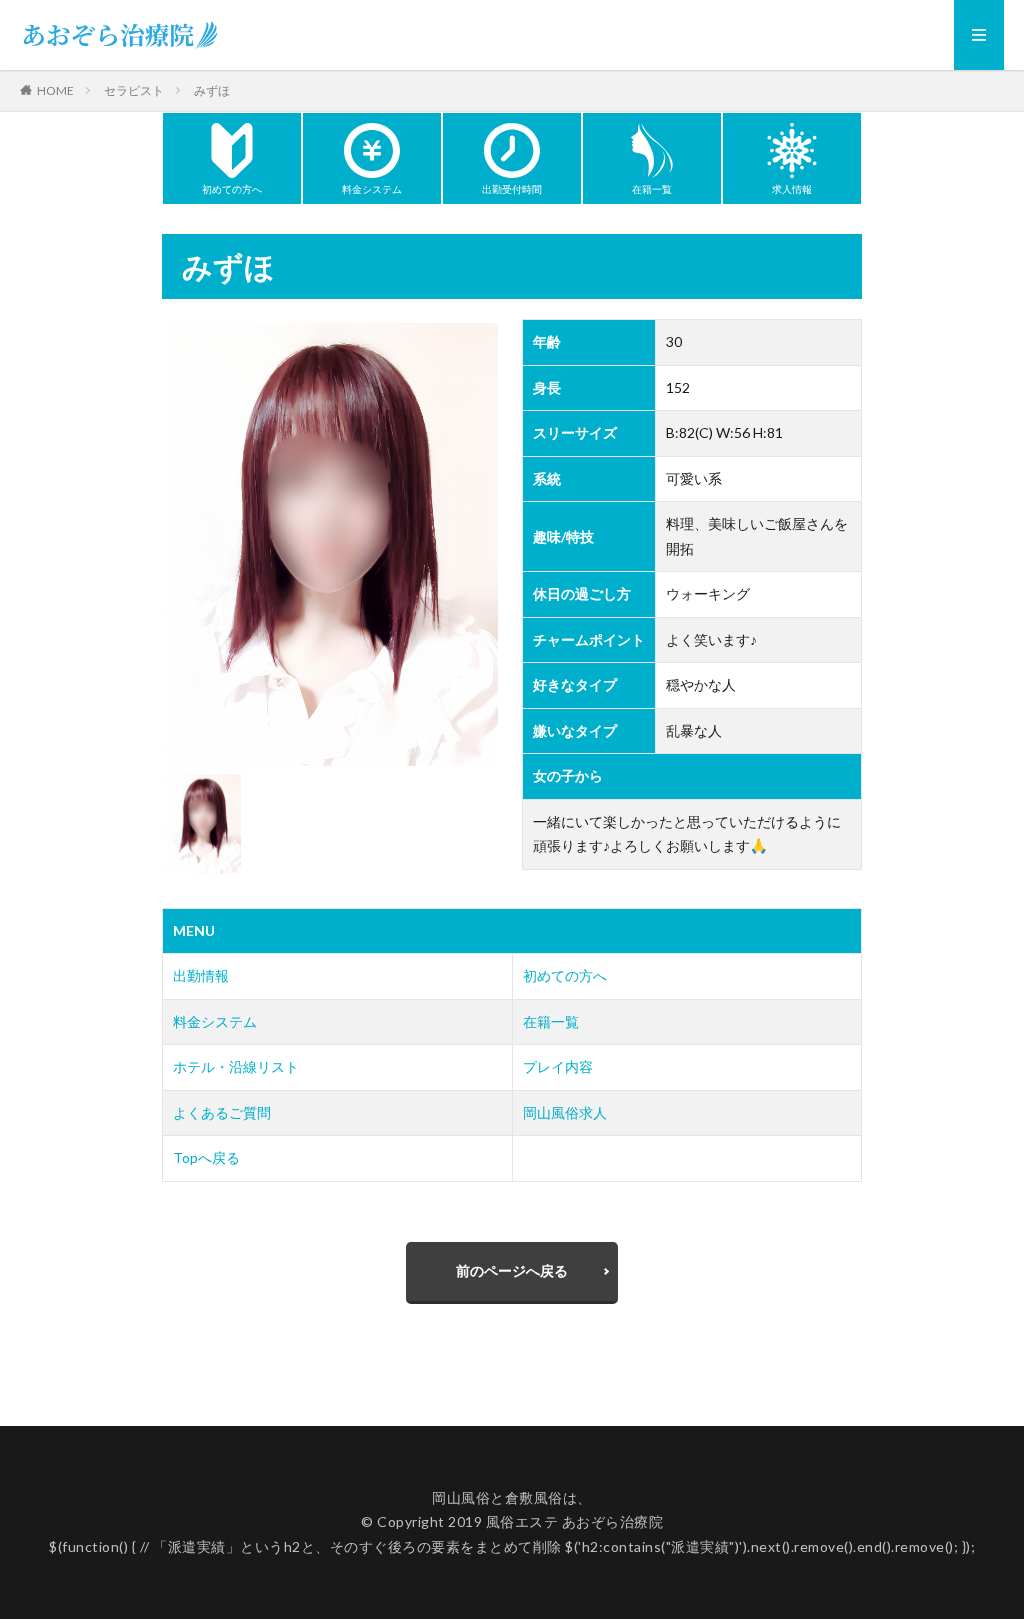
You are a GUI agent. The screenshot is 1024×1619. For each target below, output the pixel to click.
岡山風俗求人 (565, 1112)
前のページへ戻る (512, 1270)
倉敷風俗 (534, 1497)
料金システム (215, 1021)
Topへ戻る (206, 1157)
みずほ (212, 90)
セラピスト (134, 90)
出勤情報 (201, 975)
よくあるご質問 (222, 1112)
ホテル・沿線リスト (236, 1066)
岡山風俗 (461, 1497)
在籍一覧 (551, 1021)
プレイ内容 (558, 1066)
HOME (55, 90)
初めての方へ (565, 975)
